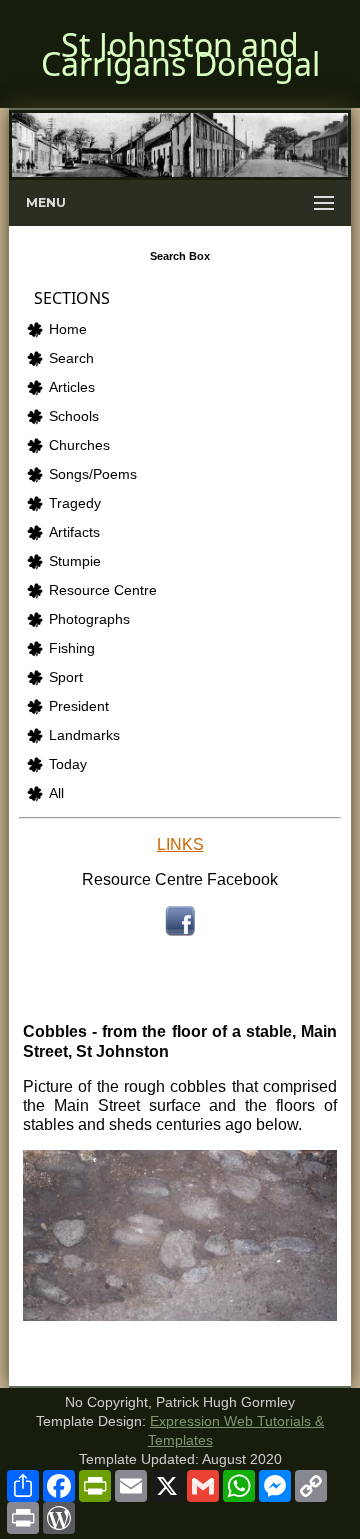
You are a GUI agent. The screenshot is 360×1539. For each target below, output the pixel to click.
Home (68, 329)
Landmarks (84, 735)
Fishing (72, 648)
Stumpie (75, 561)
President (79, 706)
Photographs (89, 619)
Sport (66, 677)
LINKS (180, 844)
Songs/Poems (93, 474)
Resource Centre (103, 590)
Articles (72, 387)
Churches (79, 445)
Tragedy (75, 503)
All (56, 793)
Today (68, 764)
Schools (74, 416)
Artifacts (74, 532)
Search (71, 358)
